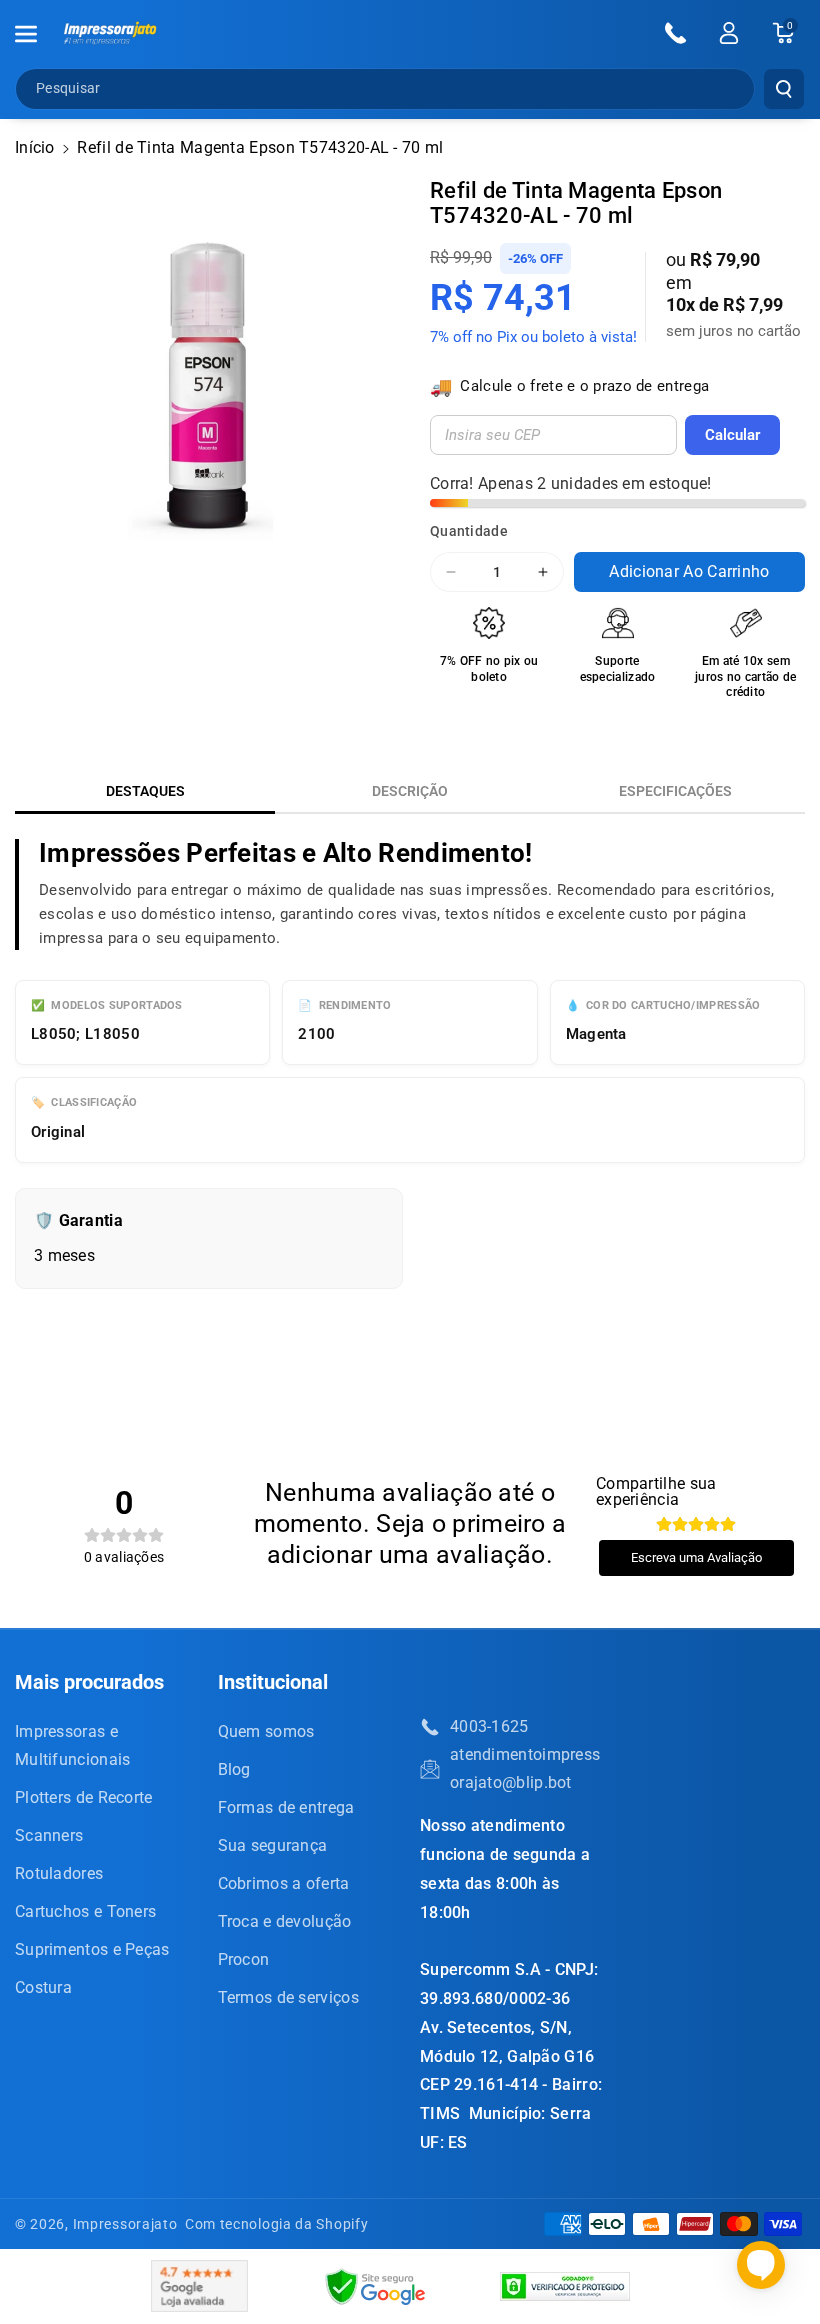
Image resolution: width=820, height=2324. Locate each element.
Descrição (410, 791)
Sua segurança (273, 1845)
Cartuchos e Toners (85, 1911)
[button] (37, 34)
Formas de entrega (286, 1807)
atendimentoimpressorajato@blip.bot (525, 1768)
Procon (244, 1959)
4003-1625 (489, 1726)
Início (35, 147)
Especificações (675, 791)
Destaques (145, 791)
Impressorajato (125, 2224)
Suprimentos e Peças (92, 1949)
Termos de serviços (288, 1997)
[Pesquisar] (784, 89)
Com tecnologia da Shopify (277, 2224)
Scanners (49, 1835)
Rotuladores (59, 1873)
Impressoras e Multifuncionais (73, 1745)
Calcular (732, 435)
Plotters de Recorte (84, 1797)
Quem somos (266, 1731)
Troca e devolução (285, 1921)
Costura (43, 1987)
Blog (234, 1769)
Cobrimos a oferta (284, 1883)
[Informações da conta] (729, 33)
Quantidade (469, 531)
